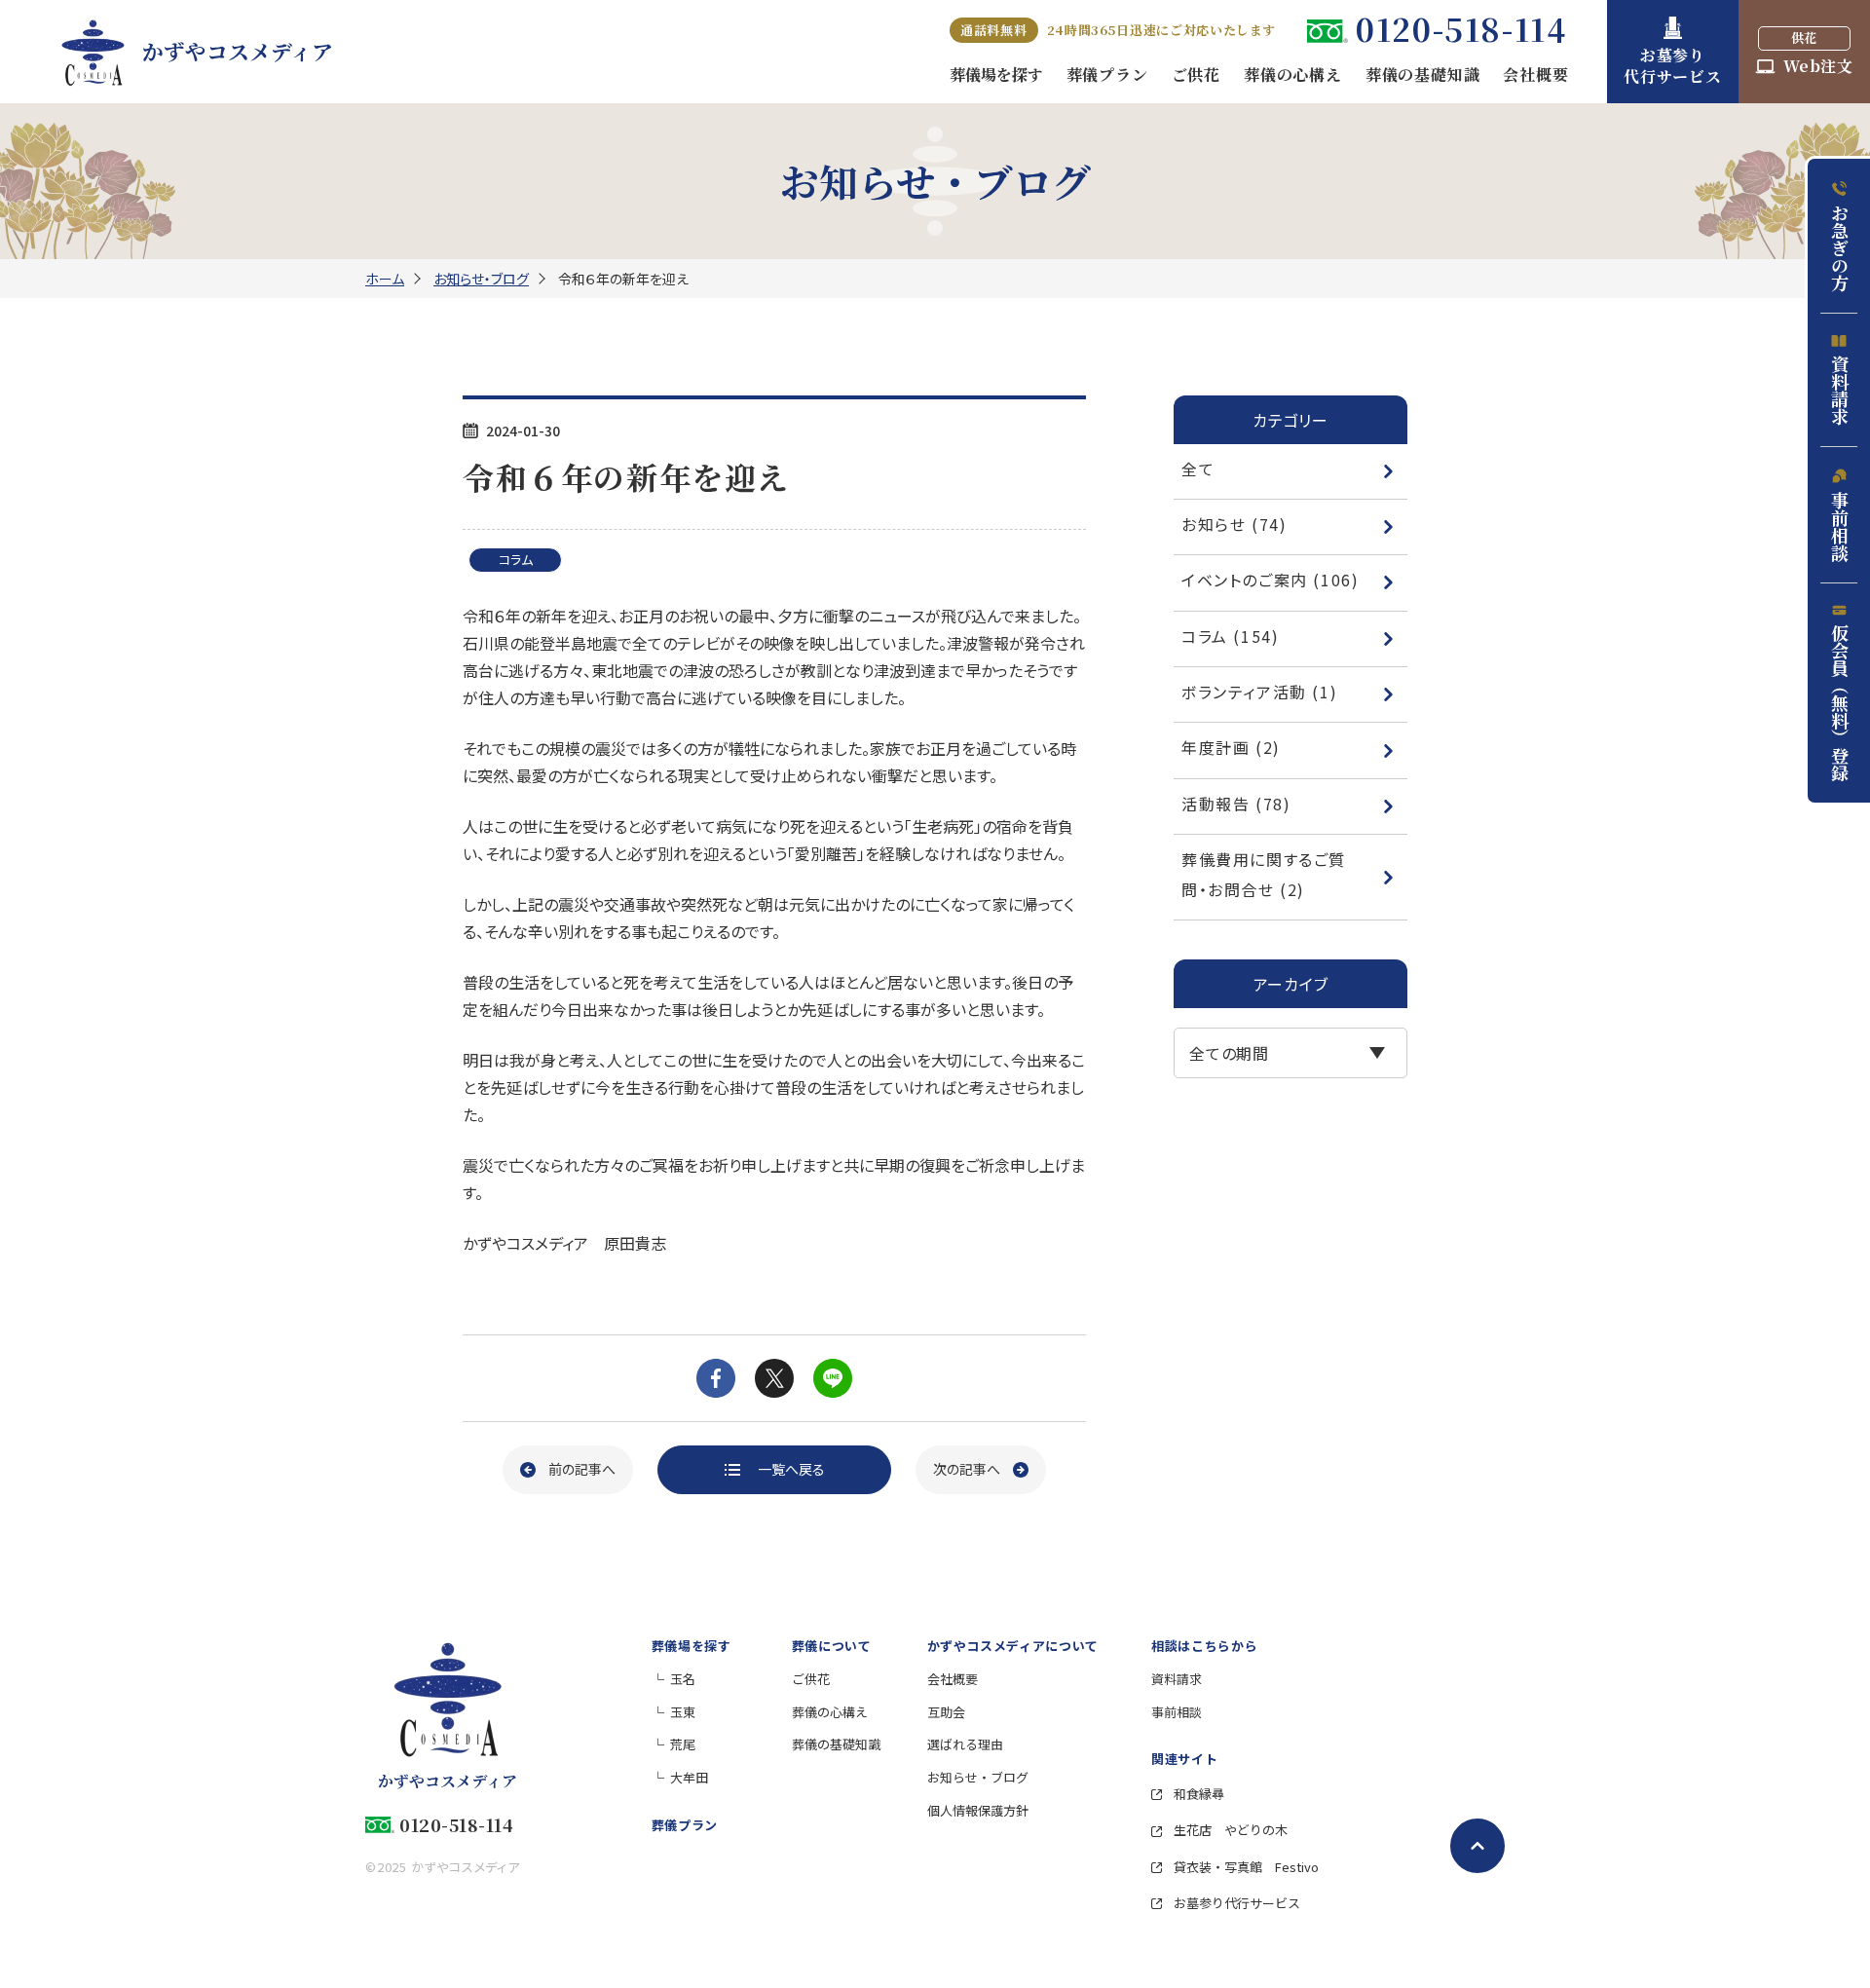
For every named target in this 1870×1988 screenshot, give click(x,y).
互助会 (946, 1712)
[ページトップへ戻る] (1477, 1846)
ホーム (385, 279)
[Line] (833, 1378)
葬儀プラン (685, 1825)
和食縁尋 (1197, 1794)
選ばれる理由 (965, 1744)
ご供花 (811, 1679)
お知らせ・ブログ (481, 279)
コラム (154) (1230, 636)
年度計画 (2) (1231, 747)
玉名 (683, 1679)
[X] (774, 1378)
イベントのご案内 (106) (1270, 580)
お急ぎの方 (1840, 247)
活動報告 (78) (1236, 804)
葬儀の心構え (830, 1712)
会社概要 (953, 1679)
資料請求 (1840, 390)
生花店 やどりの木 (1229, 1830)
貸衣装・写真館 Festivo (1245, 1867)
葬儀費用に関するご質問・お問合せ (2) (1264, 874)
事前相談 (1840, 526)
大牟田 (689, 1777)
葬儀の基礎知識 (836, 1744)
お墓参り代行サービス (1235, 1903)
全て (1198, 469)
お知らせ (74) (1234, 524)
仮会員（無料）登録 (1840, 702)
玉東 (683, 1712)
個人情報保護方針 (978, 1810)
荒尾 (683, 1744)
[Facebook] (716, 1378)
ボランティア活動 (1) (1259, 692)
